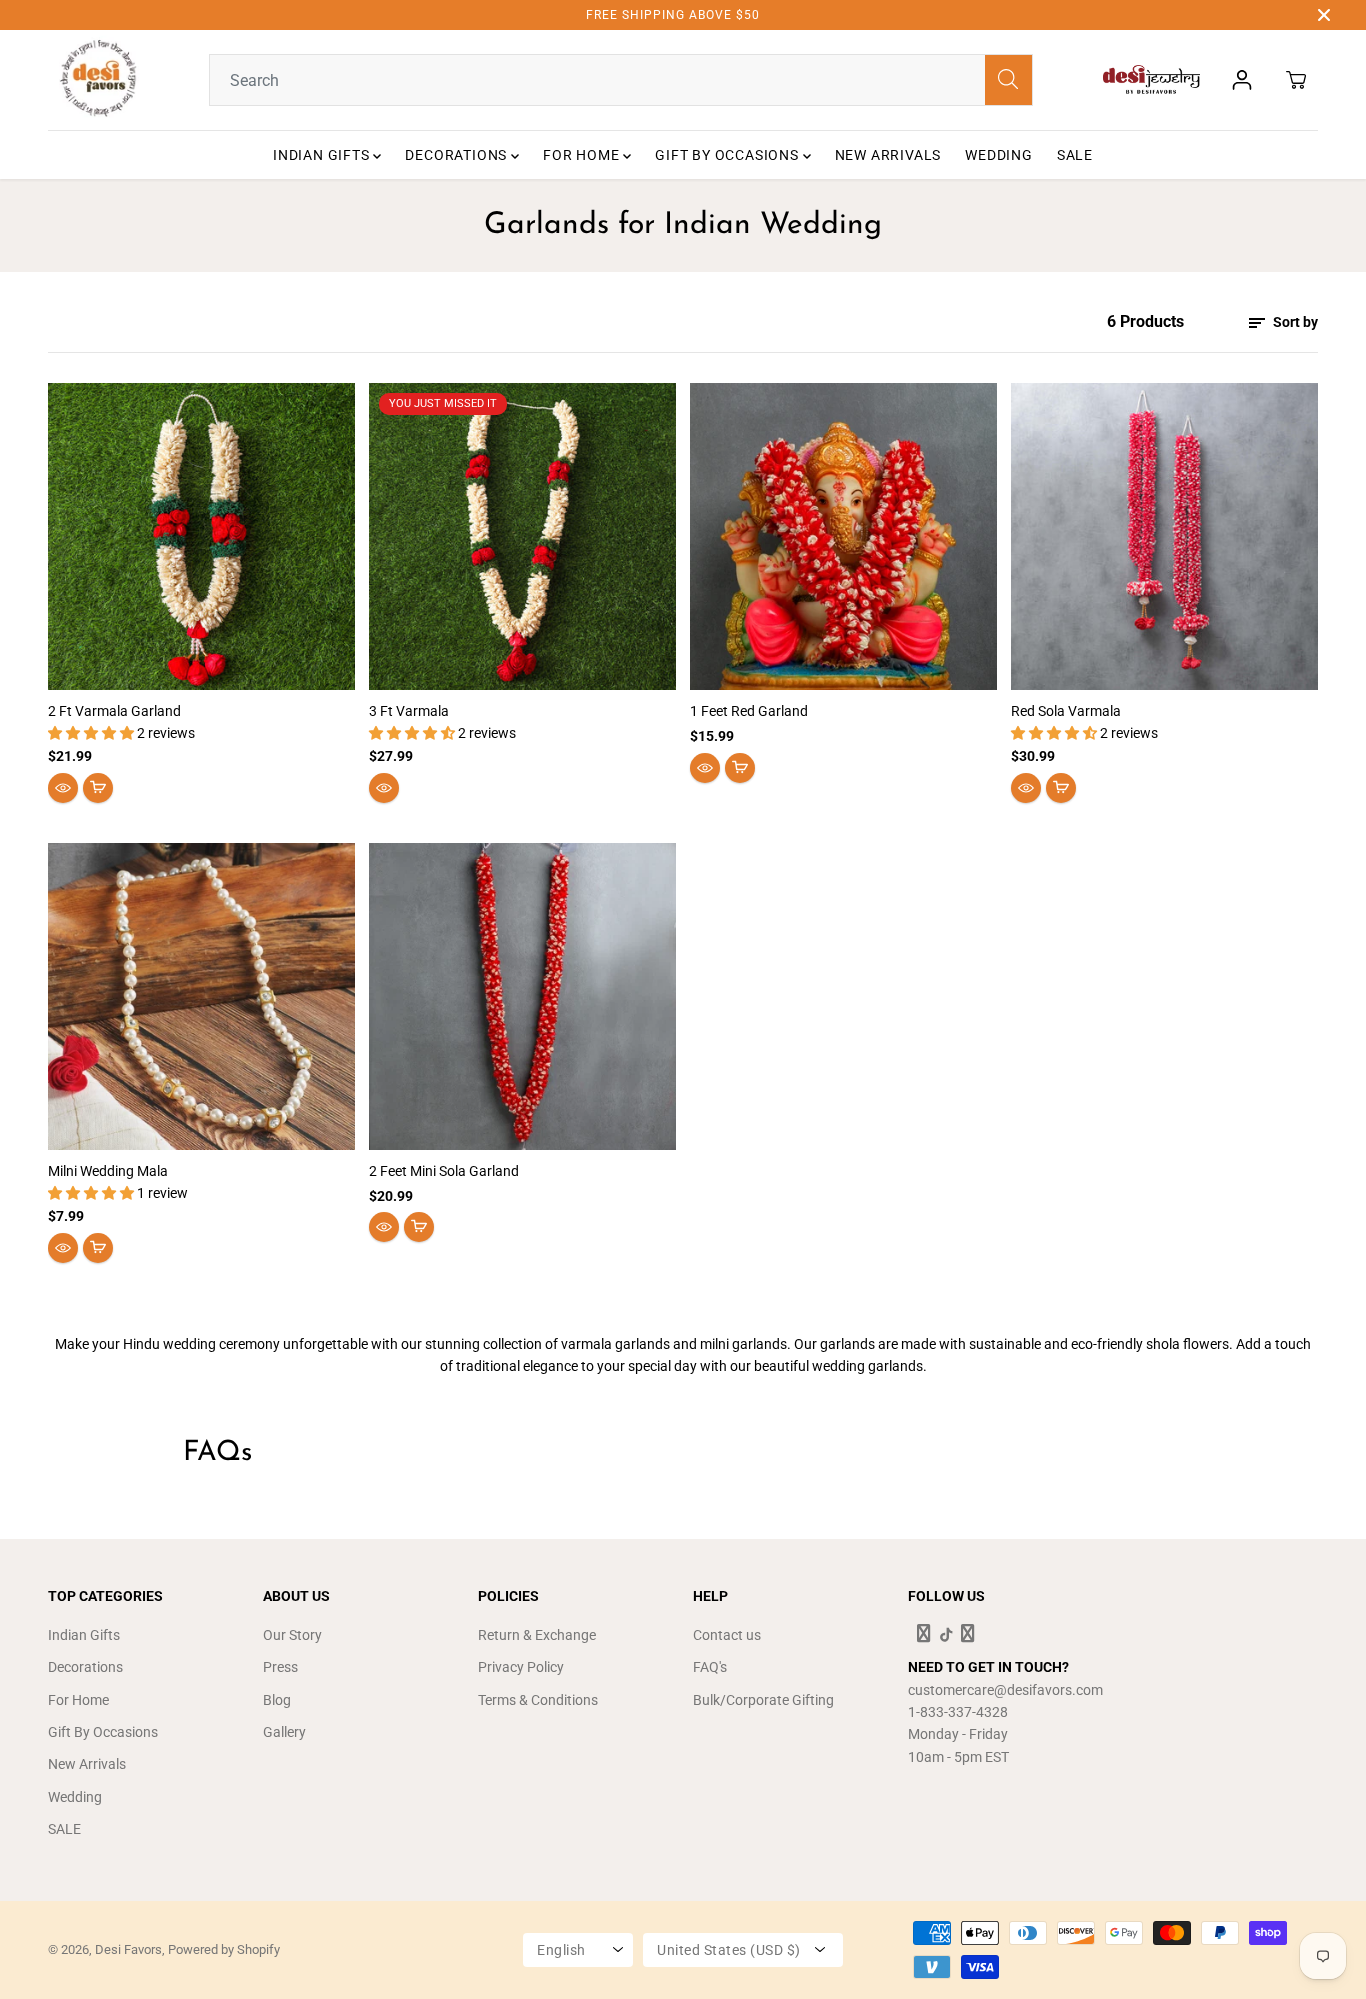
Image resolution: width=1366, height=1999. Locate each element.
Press (280, 1667)
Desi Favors (128, 1949)
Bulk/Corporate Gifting (763, 1700)
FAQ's (710, 1667)
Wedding (999, 155)
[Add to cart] (98, 788)
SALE (1075, 155)
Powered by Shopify (224, 1949)
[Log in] (1242, 80)
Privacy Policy (521, 1667)
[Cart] (1296, 80)
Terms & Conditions (538, 1700)
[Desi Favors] (98, 80)
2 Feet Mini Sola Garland (444, 1171)
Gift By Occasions (728, 155)
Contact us (727, 1635)
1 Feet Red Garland (749, 711)
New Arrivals (888, 155)
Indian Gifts (323, 155)
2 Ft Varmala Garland (114, 711)
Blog (277, 1700)
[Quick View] (63, 788)
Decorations (458, 155)
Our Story (292, 1635)
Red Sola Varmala (1066, 711)
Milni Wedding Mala (108, 1171)
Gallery (284, 1732)
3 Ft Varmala (409, 711)
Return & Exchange (537, 1635)
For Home (583, 155)
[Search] (1008, 80)
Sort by (1294, 322)
